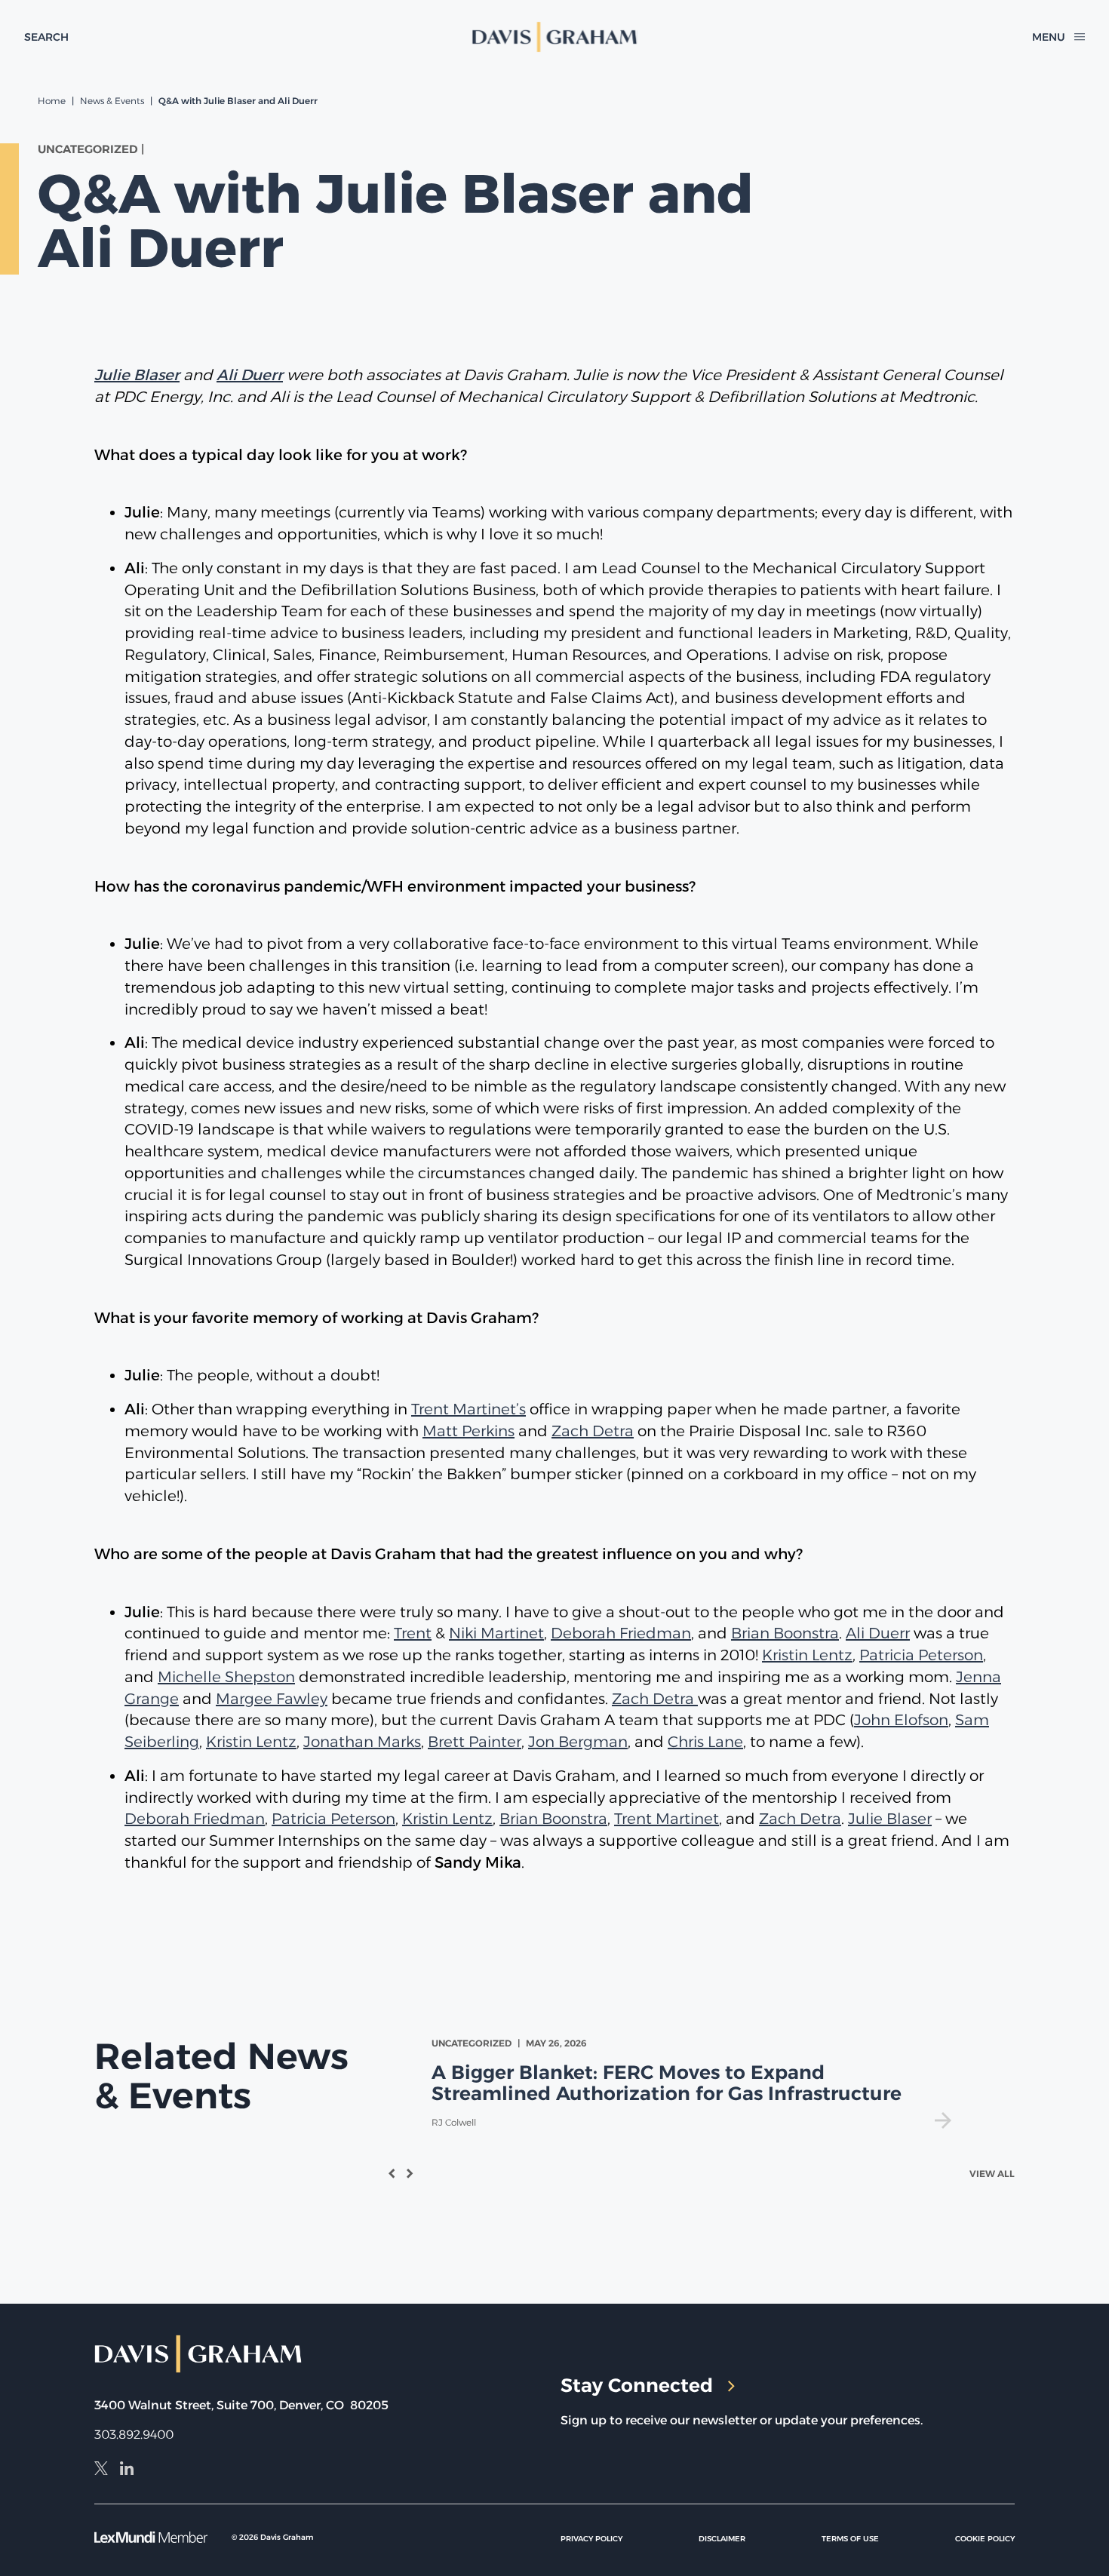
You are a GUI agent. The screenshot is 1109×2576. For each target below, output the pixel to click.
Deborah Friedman (621, 1633)
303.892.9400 (134, 2435)
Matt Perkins (468, 1431)
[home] (555, 37)
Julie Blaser (890, 1819)
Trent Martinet (667, 1819)
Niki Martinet (496, 1633)
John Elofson (901, 1720)
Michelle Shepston (226, 1677)
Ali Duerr (878, 1633)
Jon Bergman (578, 1742)
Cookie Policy (985, 2539)
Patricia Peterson (921, 1655)
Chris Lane (705, 1742)
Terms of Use (850, 2539)
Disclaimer (722, 2539)
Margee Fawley (272, 1699)
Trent (413, 1633)
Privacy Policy (591, 2539)
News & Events (112, 101)
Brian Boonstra (785, 1633)
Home (52, 101)
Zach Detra (593, 1431)
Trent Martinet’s (468, 1409)
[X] (101, 2470)
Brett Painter (475, 1742)
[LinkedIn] (127, 2470)
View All (992, 2174)
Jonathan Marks (362, 1742)
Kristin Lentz (807, 1655)
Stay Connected (637, 2385)
